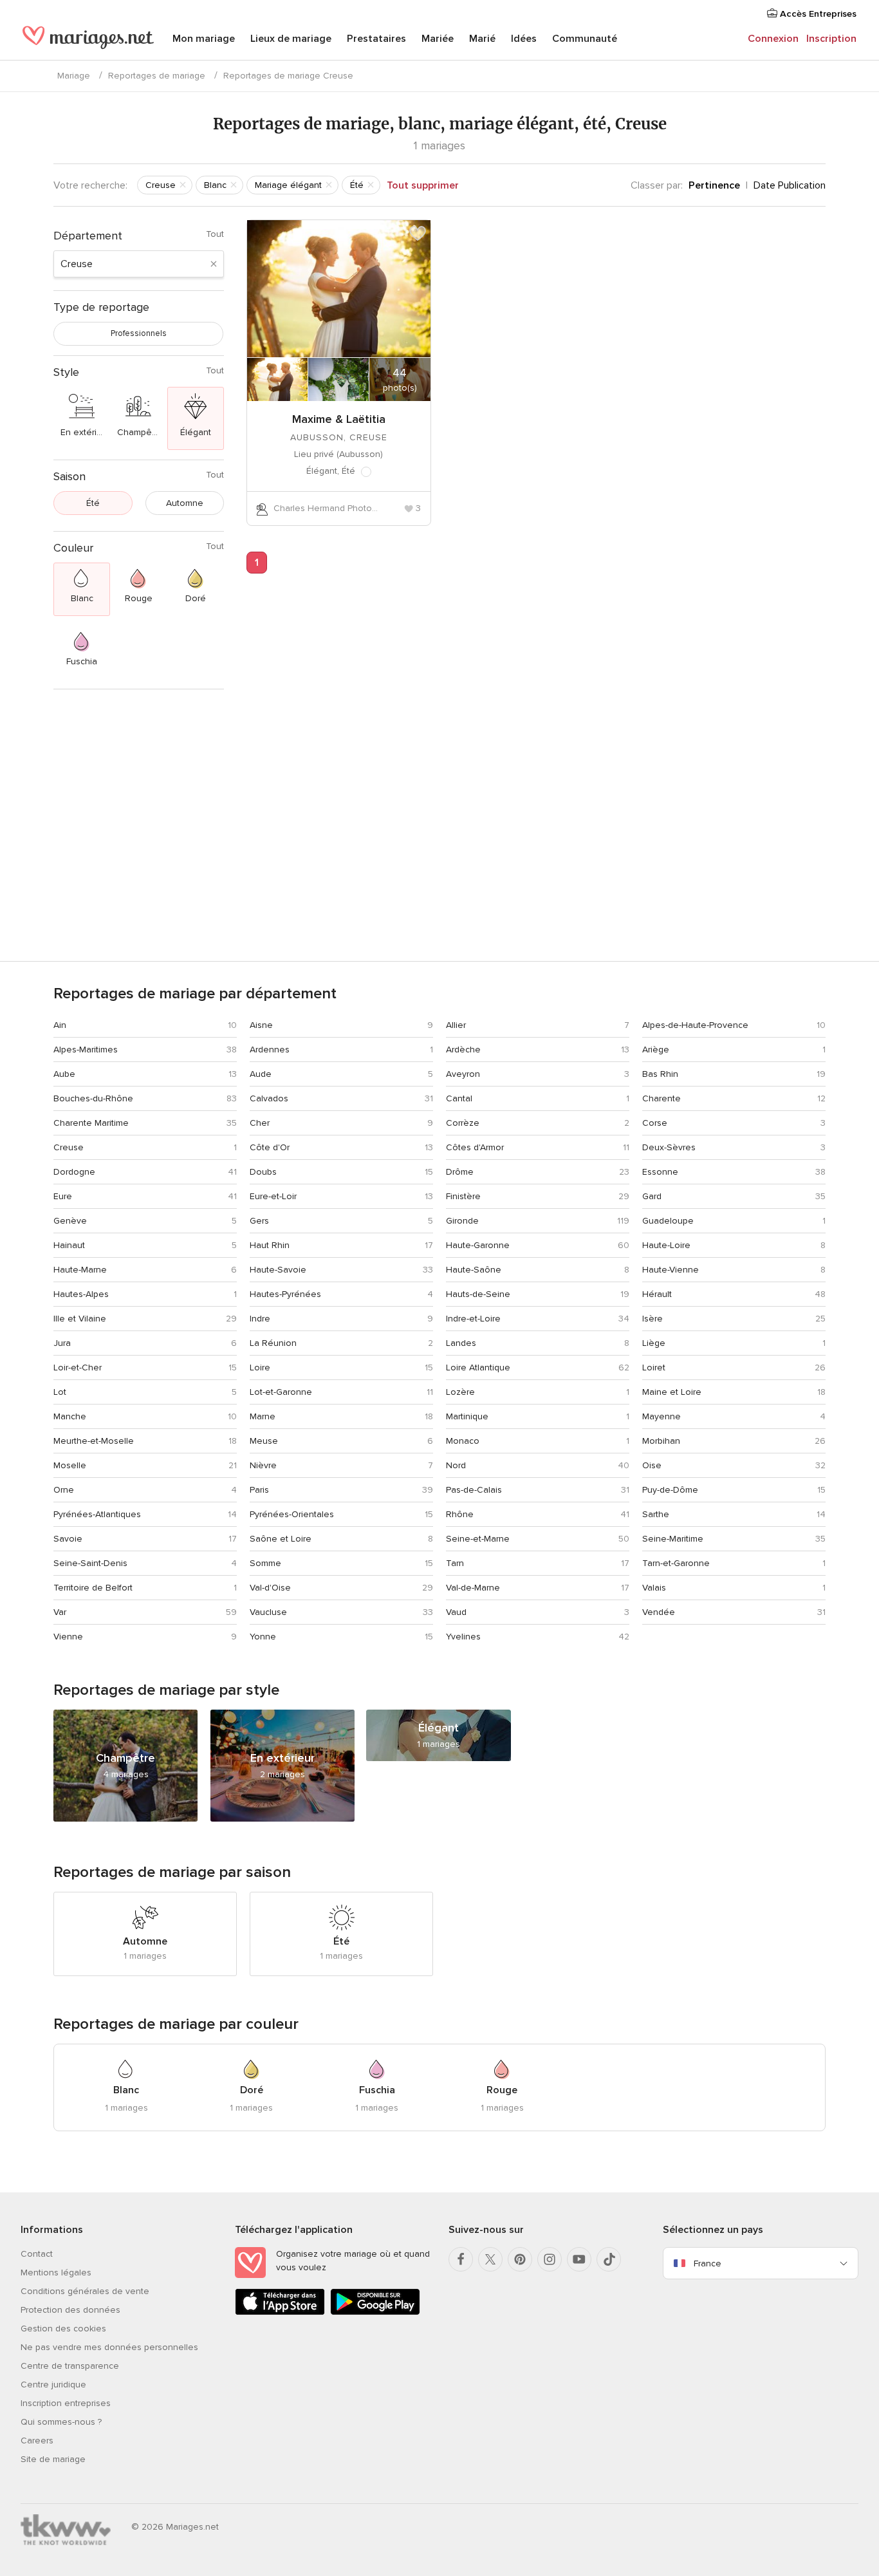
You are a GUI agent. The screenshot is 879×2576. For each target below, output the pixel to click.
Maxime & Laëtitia (339, 419)
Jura (62, 1343)
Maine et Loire (672, 1392)
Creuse (69, 1147)
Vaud (456, 1612)
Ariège (656, 1050)
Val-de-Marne (473, 1588)
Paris (259, 1490)
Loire (260, 1367)
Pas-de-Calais (474, 1490)
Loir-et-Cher (78, 1367)
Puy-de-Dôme (670, 1490)
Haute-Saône (474, 1270)
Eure (63, 1196)
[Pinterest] (520, 2259)
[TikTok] (609, 2259)
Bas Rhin (660, 1074)
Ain (60, 1025)
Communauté (585, 39)
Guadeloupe (668, 1221)
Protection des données (70, 2310)
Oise (652, 1465)
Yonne (263, 1637)
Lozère (460, 1392)
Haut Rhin (270, 1245)
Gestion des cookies (63, 2329)
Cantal (459, 1098)
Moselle (70, 1465)
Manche (70, 1416)
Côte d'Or (270, 1147)
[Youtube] (579, 2259)
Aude (261, 1074)
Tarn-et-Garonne (676, 1563)
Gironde (462, 1221)
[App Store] (280, 2312)
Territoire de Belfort (93, 1588)
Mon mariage (204, 39)
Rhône (460, 1514)
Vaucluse (268, 1612)
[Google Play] (375, 2312)
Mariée (438, 39)
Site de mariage (53, 2459)
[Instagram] (550, 2259)
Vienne (68, 1637)
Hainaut (69, 1245)
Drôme (460, 1172)
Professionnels (139, 333)
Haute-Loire (666, 1245)
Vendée (659, 1612)
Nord (456, 1465)
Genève (70, 1221)
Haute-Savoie (278, 1270)
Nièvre (263, 1465)
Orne (64, 1490)
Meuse (264, 1441)
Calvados (269, 1098)
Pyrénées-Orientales (292, 1514)
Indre (260, 1319)
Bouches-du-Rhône (93, 1098)
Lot (60, 1392)
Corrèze (463, 1123)
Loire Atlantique (478, 1367)
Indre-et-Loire (473, 1319)
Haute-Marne (80, 1270)
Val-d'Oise (270, 1588)
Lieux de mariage (291, 39)
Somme (265, 1563)
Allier (456, 1025)
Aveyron (463, 1074)
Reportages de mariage (157, 76)
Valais (654, 1588)
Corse (655, 1123)
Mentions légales (56, 2273)
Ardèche (463, 1050)
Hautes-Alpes (81, 1294)
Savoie (68, 1539)
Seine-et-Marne (478, 1539)
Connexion (773, 39)
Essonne (660, 1172)
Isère (652, 1319)
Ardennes (270, 1050)
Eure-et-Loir (273, 1196)
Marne (263, 1416)
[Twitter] (490, 2259)
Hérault (657, 1294)
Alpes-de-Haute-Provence (695, 1025)
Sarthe (656, 1514)
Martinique (467, 1416)
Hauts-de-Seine (478, 1294)
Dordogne (74, 1172)
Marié (482, 39)
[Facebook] (461, 2259)
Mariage (74, 76)
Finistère (463, 1196)
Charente (662, 1098)
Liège (654, 1343)
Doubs (263, 1172)
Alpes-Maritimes (86, 1050)
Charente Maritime (91, 1123)
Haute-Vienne (671, 1270)
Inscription (831, 39)
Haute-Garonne (478, 1245)
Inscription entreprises (66, 2403)
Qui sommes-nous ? (61, 2422)
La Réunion (273, 1343)
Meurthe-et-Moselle (94, 1441)
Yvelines (463, 1637)
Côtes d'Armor (475, 1147)
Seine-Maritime (673, 1539)
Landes (461, 1343)
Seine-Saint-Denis (90, 1563)
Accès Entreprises (817, 14)
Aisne (261, 1025)
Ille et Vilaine (80, 1319)
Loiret (654, 1367)
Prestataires (376, 39)
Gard (652, 1196)
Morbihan (661, 1441)
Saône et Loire (281, 1539)
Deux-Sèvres (669, 1147)
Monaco (463, 1441)
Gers (259, 1221)
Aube (64, 1074)
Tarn (455, 1563)
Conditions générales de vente (85, 2291)
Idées (524, 39)
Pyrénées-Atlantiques (97, 1514)
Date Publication (790, 185)
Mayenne (662, 1416)
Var (60, 1612)
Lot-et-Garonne (281, 1392)
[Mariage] (88, 40)
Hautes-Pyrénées (285, 1294)
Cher (260, 1123)
